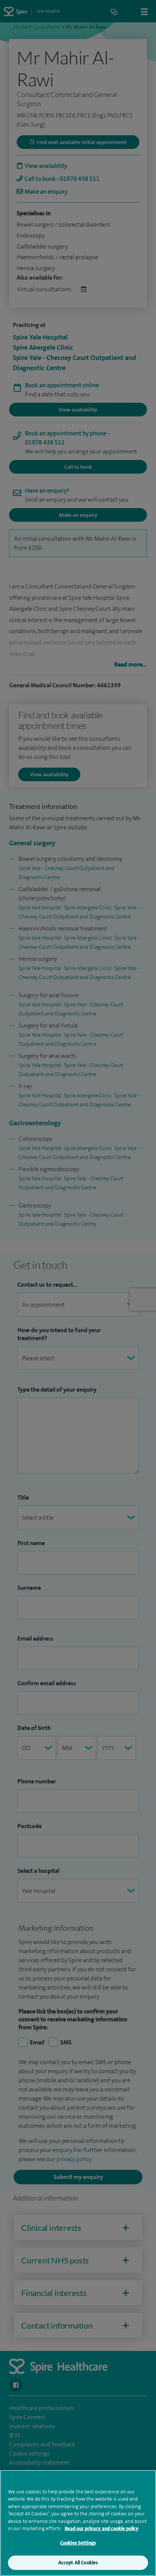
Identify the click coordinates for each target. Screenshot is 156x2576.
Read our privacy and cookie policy (102, 2528)
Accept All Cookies (78, 2563)
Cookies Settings (78, 2543)
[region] (78, 2523)
